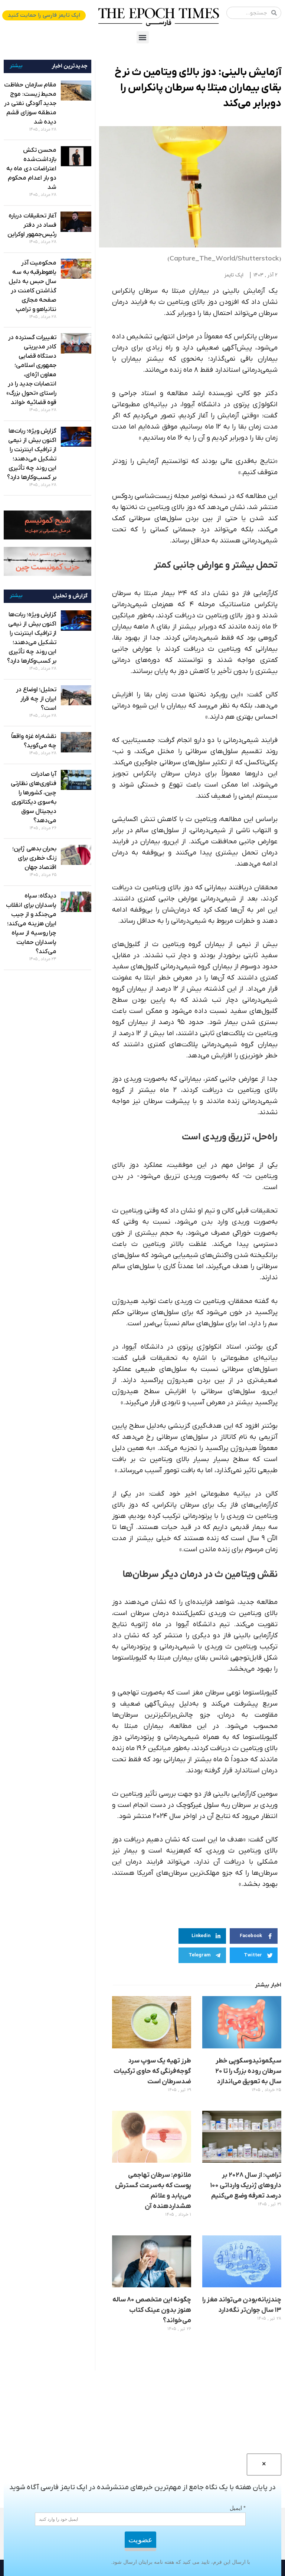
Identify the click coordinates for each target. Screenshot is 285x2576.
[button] (143, 37)
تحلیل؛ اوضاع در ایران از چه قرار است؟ (36, 699)
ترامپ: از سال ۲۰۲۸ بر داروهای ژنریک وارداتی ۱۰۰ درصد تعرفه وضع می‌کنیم (246, 2186)
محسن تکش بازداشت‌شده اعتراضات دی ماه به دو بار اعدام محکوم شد (31, 169)
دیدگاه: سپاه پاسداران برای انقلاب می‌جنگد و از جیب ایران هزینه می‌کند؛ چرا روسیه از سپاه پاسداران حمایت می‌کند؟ (31, 924)
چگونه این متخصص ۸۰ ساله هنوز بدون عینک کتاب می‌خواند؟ (152, 2310)
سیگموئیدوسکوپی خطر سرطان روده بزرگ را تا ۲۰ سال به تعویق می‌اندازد (248, 2071)
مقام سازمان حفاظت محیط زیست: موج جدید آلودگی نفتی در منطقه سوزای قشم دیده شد (30, 104)
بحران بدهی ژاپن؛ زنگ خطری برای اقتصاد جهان (34, 858)
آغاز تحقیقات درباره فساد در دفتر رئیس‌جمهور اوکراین (32, 225)
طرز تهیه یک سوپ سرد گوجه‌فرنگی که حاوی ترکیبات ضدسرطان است (152, 2071)
